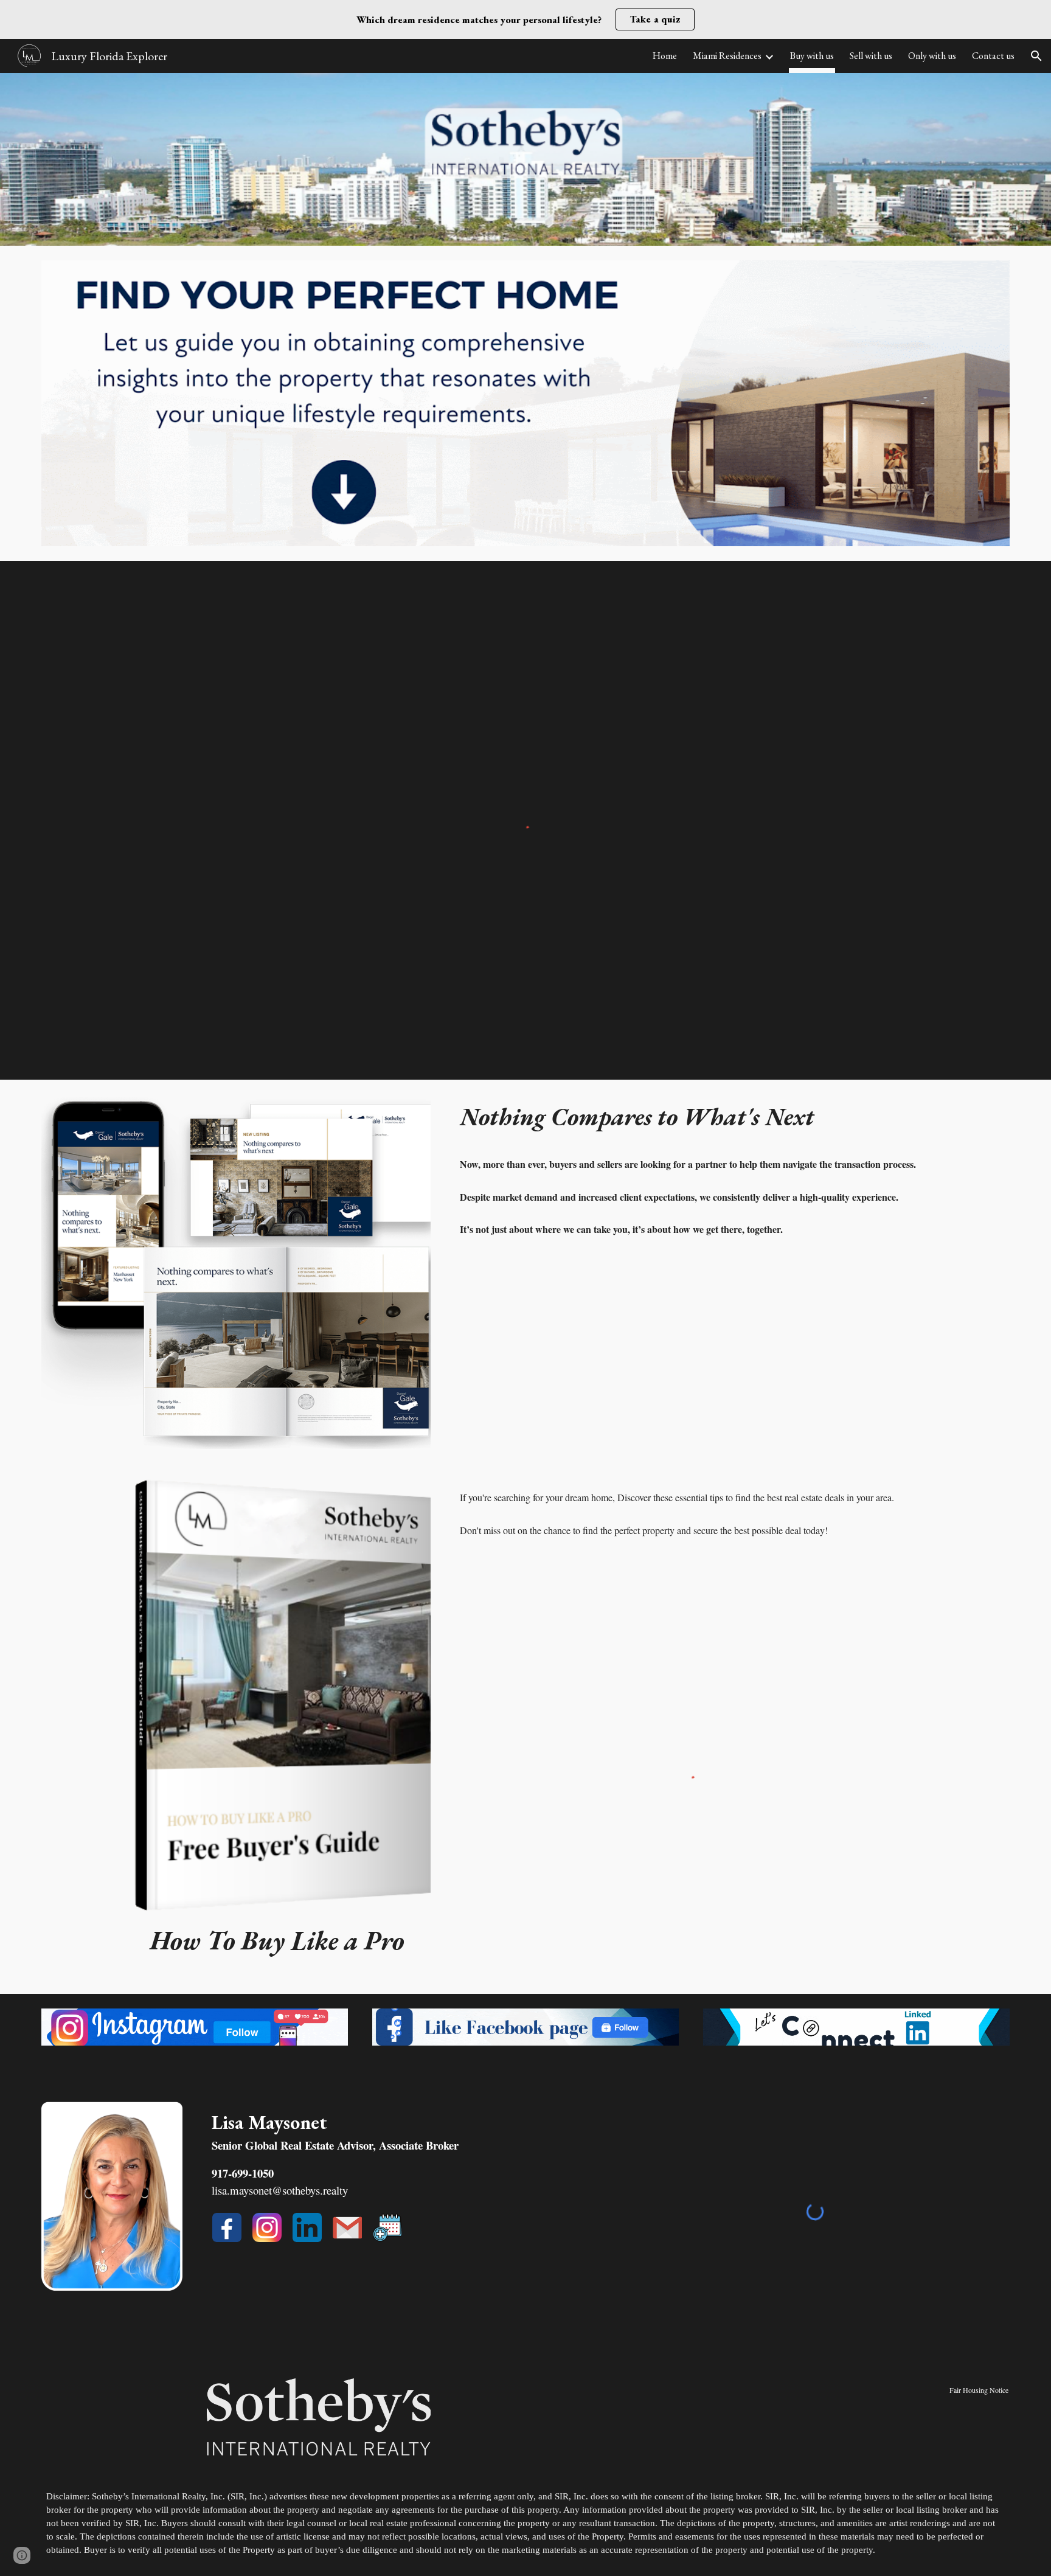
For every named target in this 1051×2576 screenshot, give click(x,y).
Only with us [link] (932, 56)
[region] (525, 19)
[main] (732, 1181)
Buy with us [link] (812, 56)
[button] (1036, 56)
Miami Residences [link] (727, 56)
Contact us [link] (993, 56)
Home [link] (665, 56)
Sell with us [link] (871, 56)
